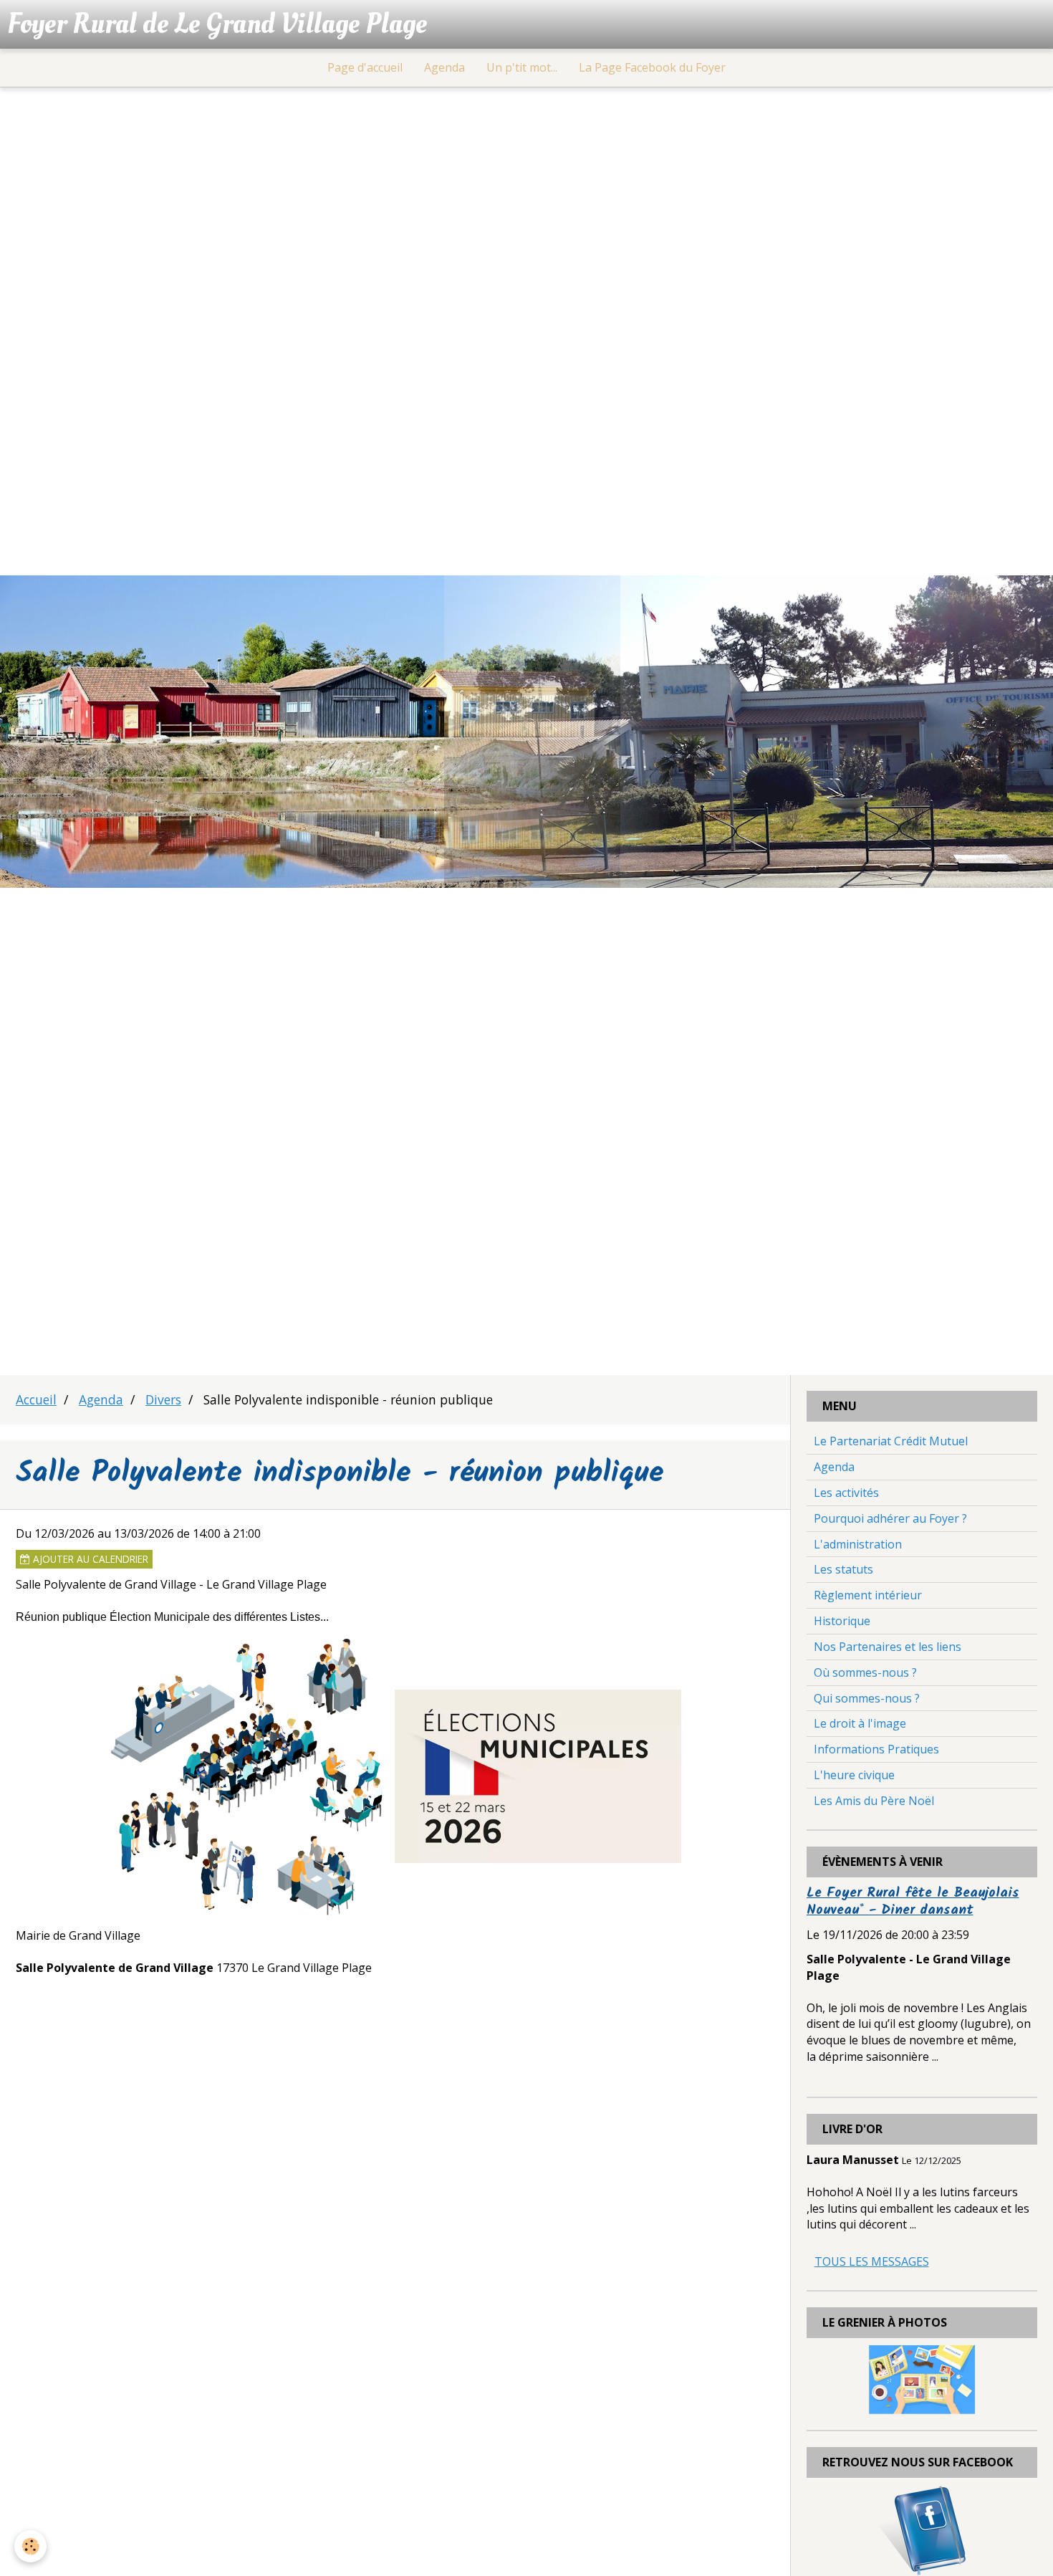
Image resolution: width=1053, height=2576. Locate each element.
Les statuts (843, 1569)
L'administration (858, 1544)
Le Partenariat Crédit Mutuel (891, 1441)
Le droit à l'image (860, 1723)
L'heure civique (854, 1775)
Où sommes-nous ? (865, 1672)
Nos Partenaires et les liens (888, 1647)
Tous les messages (872, 2261)
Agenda (444, 67)
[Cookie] (30, 2546)
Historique (842, 1621)
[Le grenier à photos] (922, 2378)
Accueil (36, 1399)
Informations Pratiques (876, 1749)
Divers (163, 1399)
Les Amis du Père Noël (874, 1801)
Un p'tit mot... (522, 67)
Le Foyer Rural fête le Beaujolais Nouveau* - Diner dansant (913, 1902)
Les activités (846, 1493)
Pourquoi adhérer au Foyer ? (890, 1518)
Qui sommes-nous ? (867, 1698)
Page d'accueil (365, 67)
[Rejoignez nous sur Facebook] (922, 2529)
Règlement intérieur (868, 1595)
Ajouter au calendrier (89, 1559)
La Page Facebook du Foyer (652, 67)
